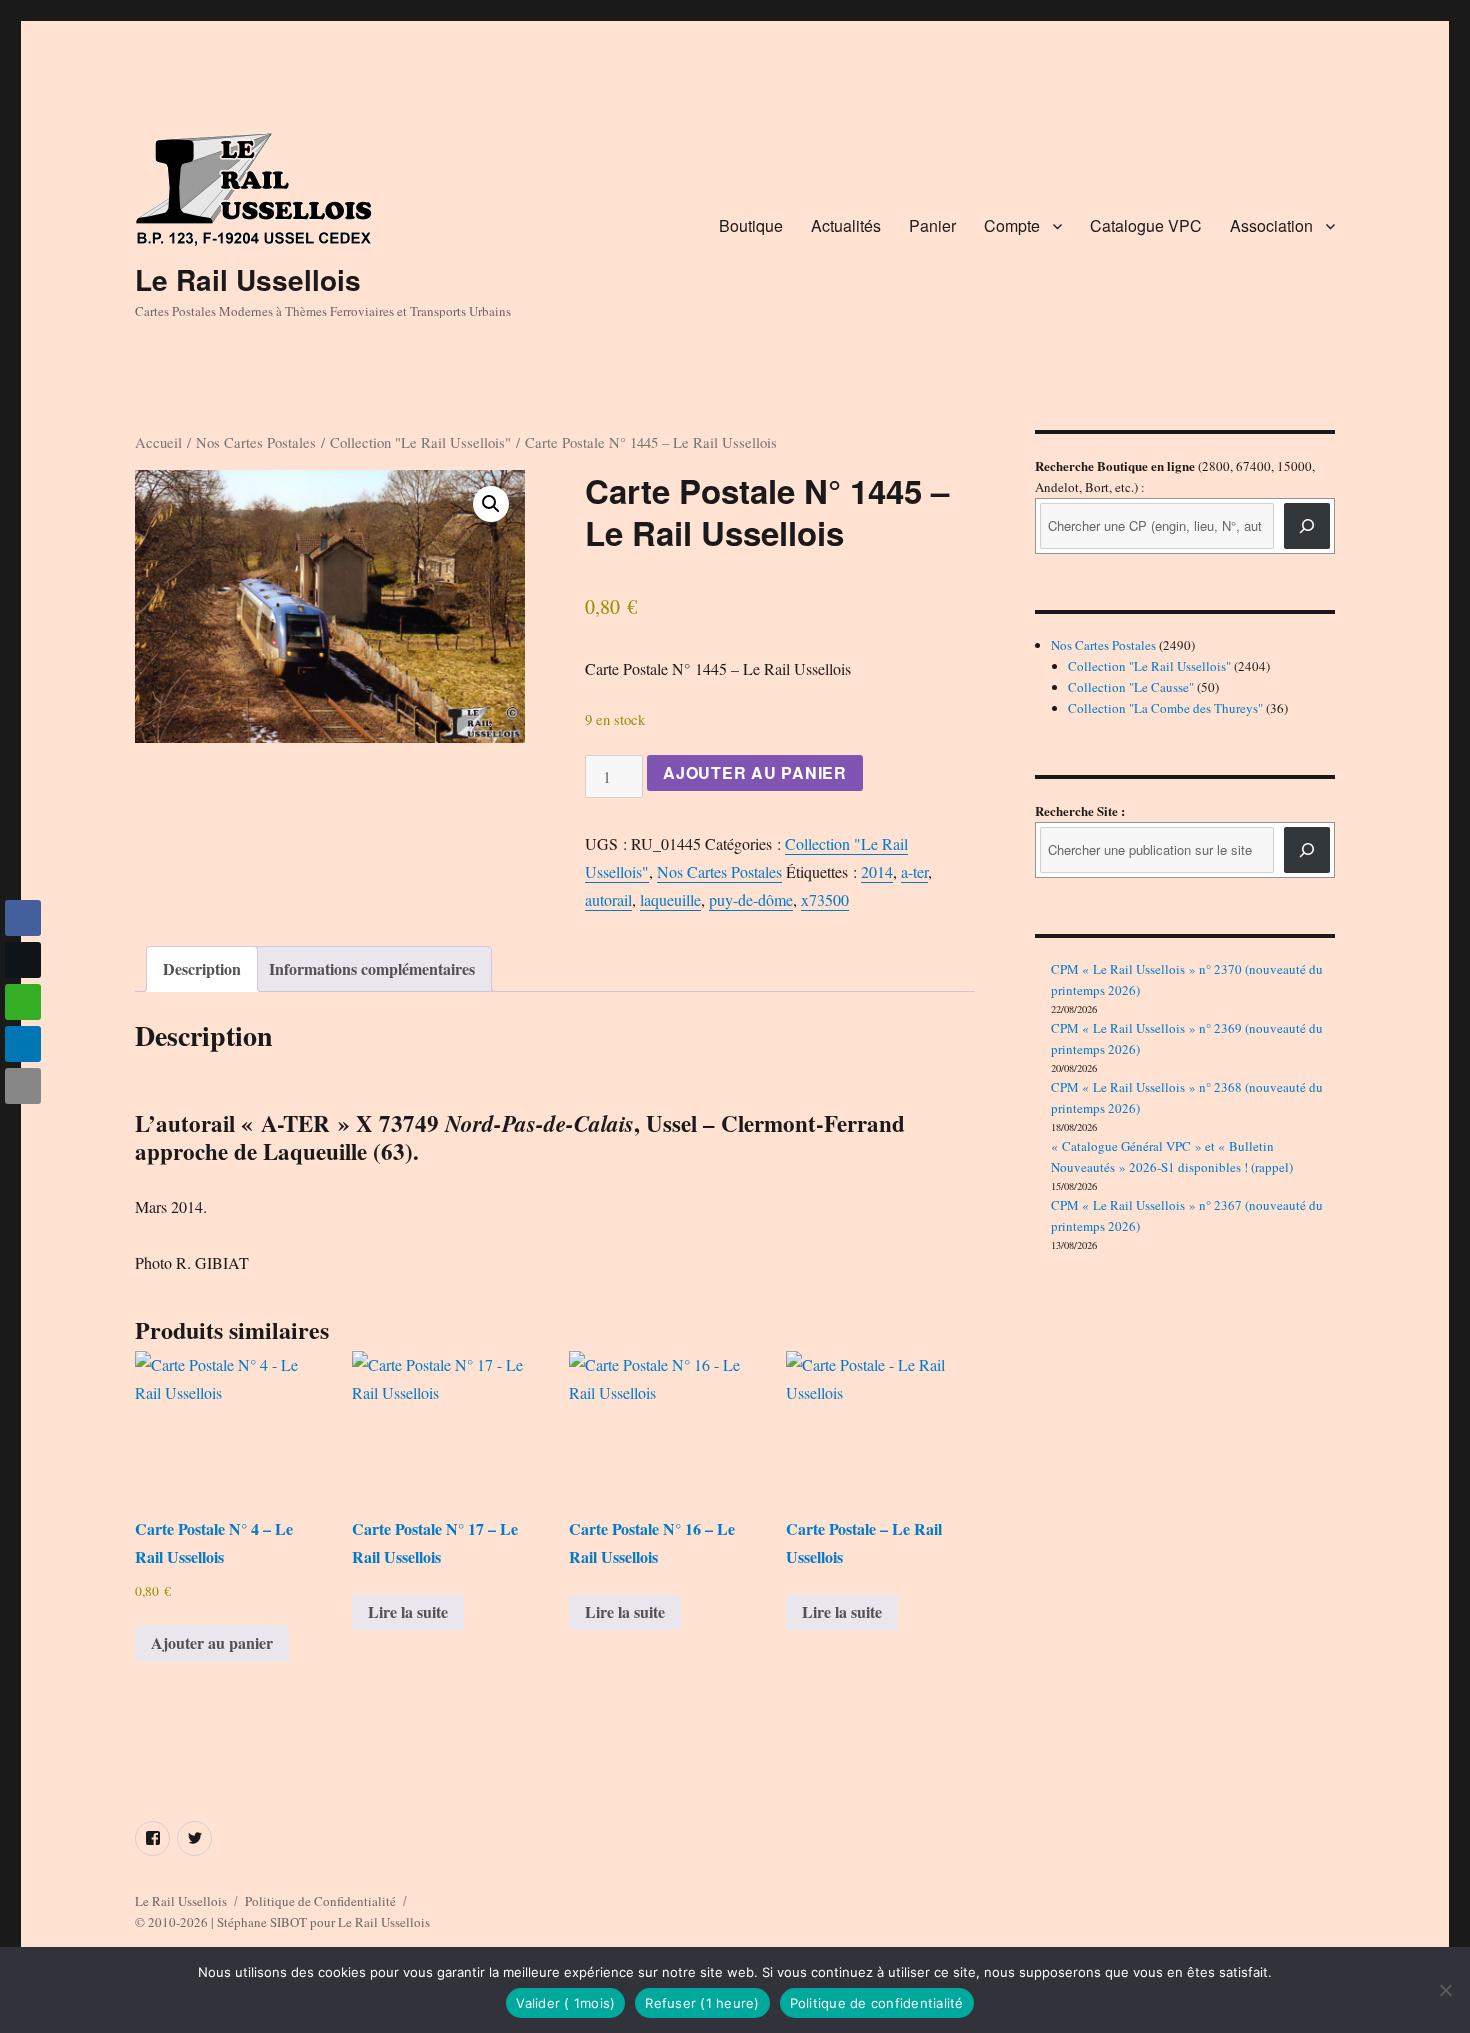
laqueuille (670, 899)
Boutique (751, 225)
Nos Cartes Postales (256, 442)
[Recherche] (1307, 526)
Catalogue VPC (1146, 225)
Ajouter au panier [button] (212, 1642)
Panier (932, 225)
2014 (877, 871)
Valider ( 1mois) (565, 2003)
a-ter (914, 871)
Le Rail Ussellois (248, 279)
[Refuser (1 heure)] (1445, 1990)
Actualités (846, 225)
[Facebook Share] (23, 918)
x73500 (825, 899)
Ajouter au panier (755, 772)
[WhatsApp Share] (23, 1002)
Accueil (158, 442)
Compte (1012, 225)
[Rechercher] (1307, 850)
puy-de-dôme (751, 899)
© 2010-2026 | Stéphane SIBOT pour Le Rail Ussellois (282, 1922)
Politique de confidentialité (877, 2003)
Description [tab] (202, 968)
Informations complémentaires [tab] (372, 968)
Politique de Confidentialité (320, 1901)
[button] (491, 504)
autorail (608, 899)
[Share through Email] (23, 1086)
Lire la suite (408, 1611)
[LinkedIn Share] (23, 1044)
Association (1271, 225)
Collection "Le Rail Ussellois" (420, 442)
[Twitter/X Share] (23, 960)
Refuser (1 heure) (702, 2003)
